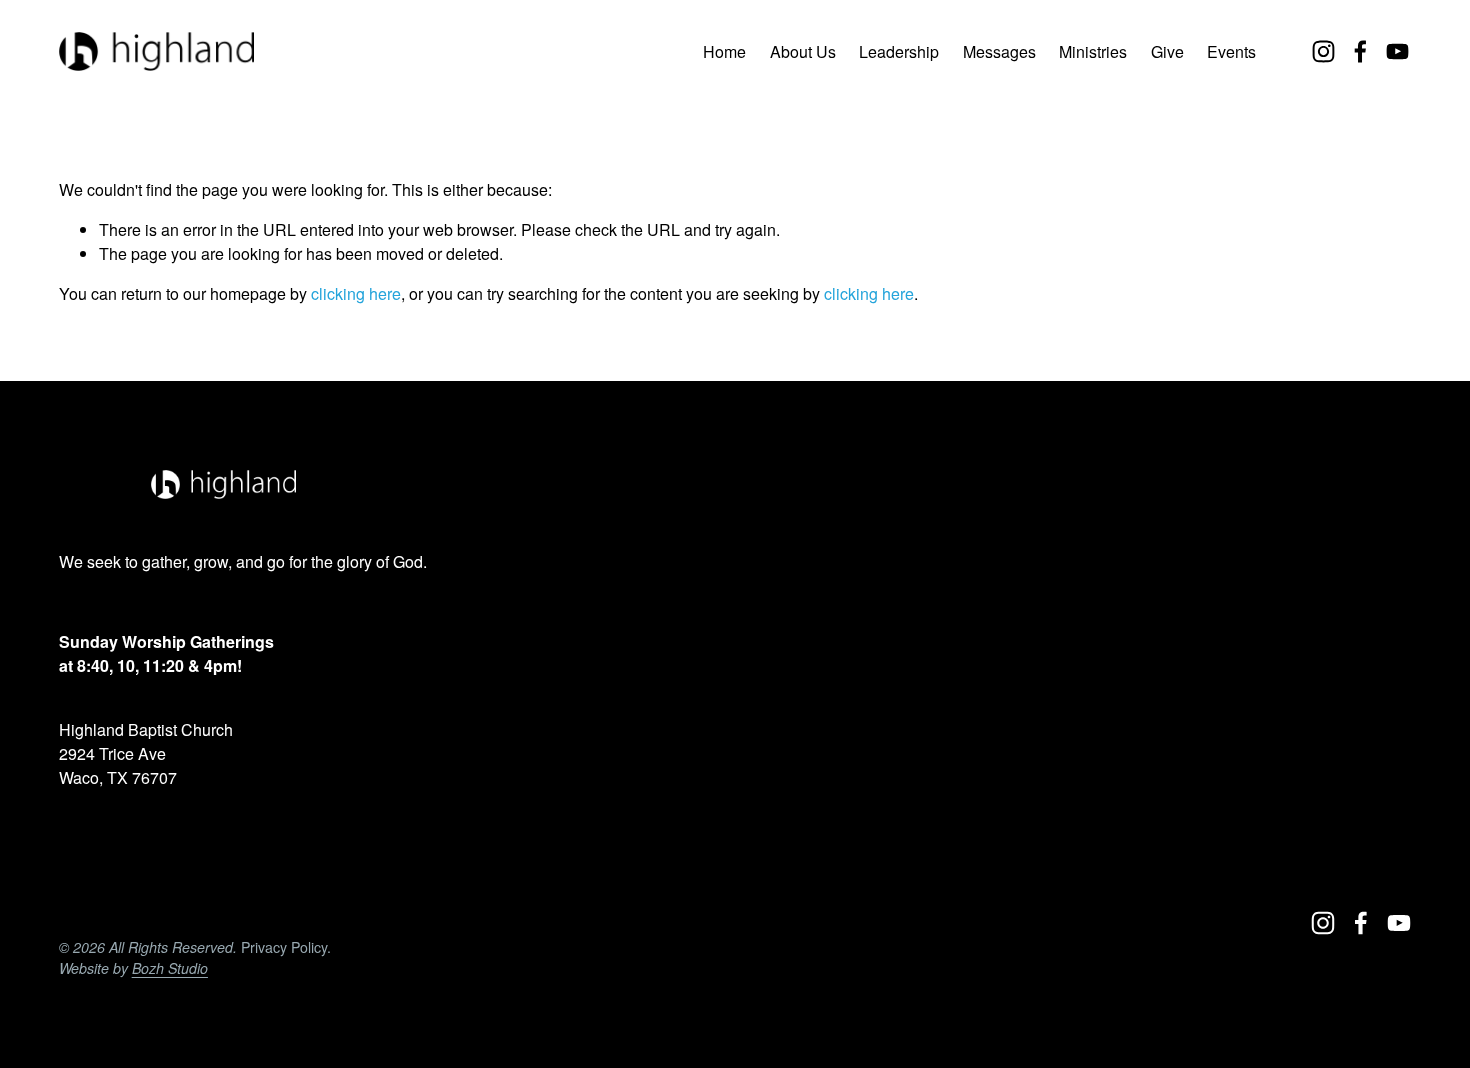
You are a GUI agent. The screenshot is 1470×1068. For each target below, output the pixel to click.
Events (1231, 51)
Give (1167, 51)
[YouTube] (1397, 51)
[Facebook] (1360, 51)
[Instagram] (1323, 51)
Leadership (899, 51)
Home (724, 51)
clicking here (356, 293)
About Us (803, 51)
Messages (999, 51)
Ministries (1093, 51)
